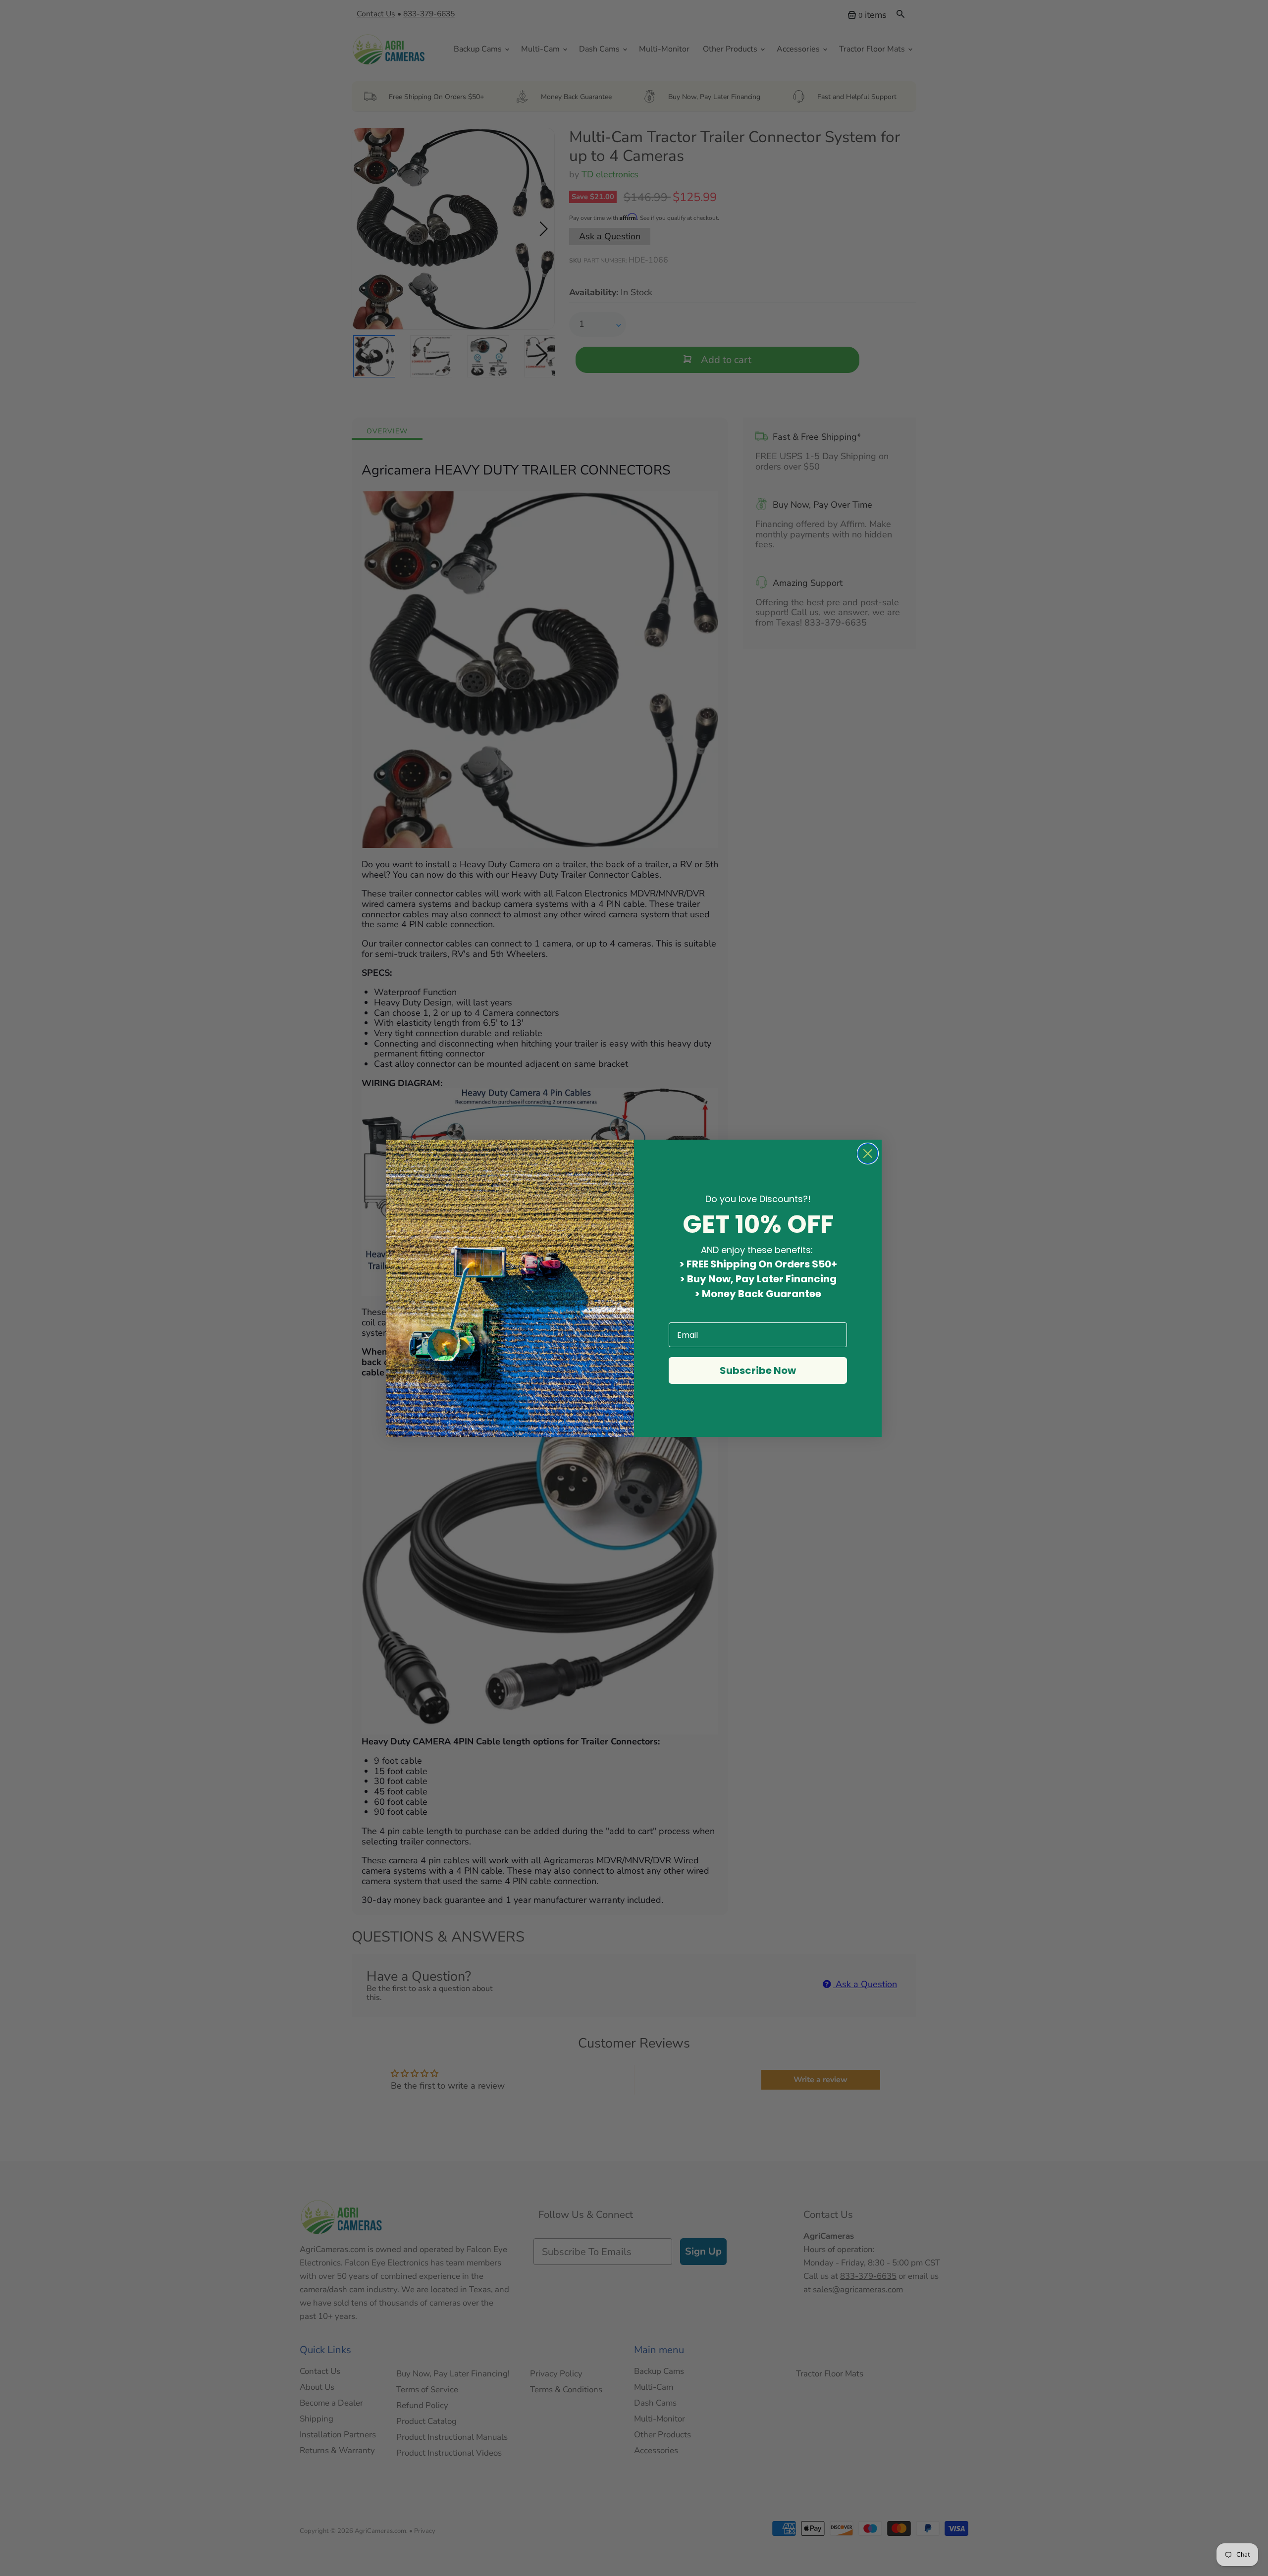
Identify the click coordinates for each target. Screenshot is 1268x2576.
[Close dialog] (868, 1154)
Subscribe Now (758, 1370)
